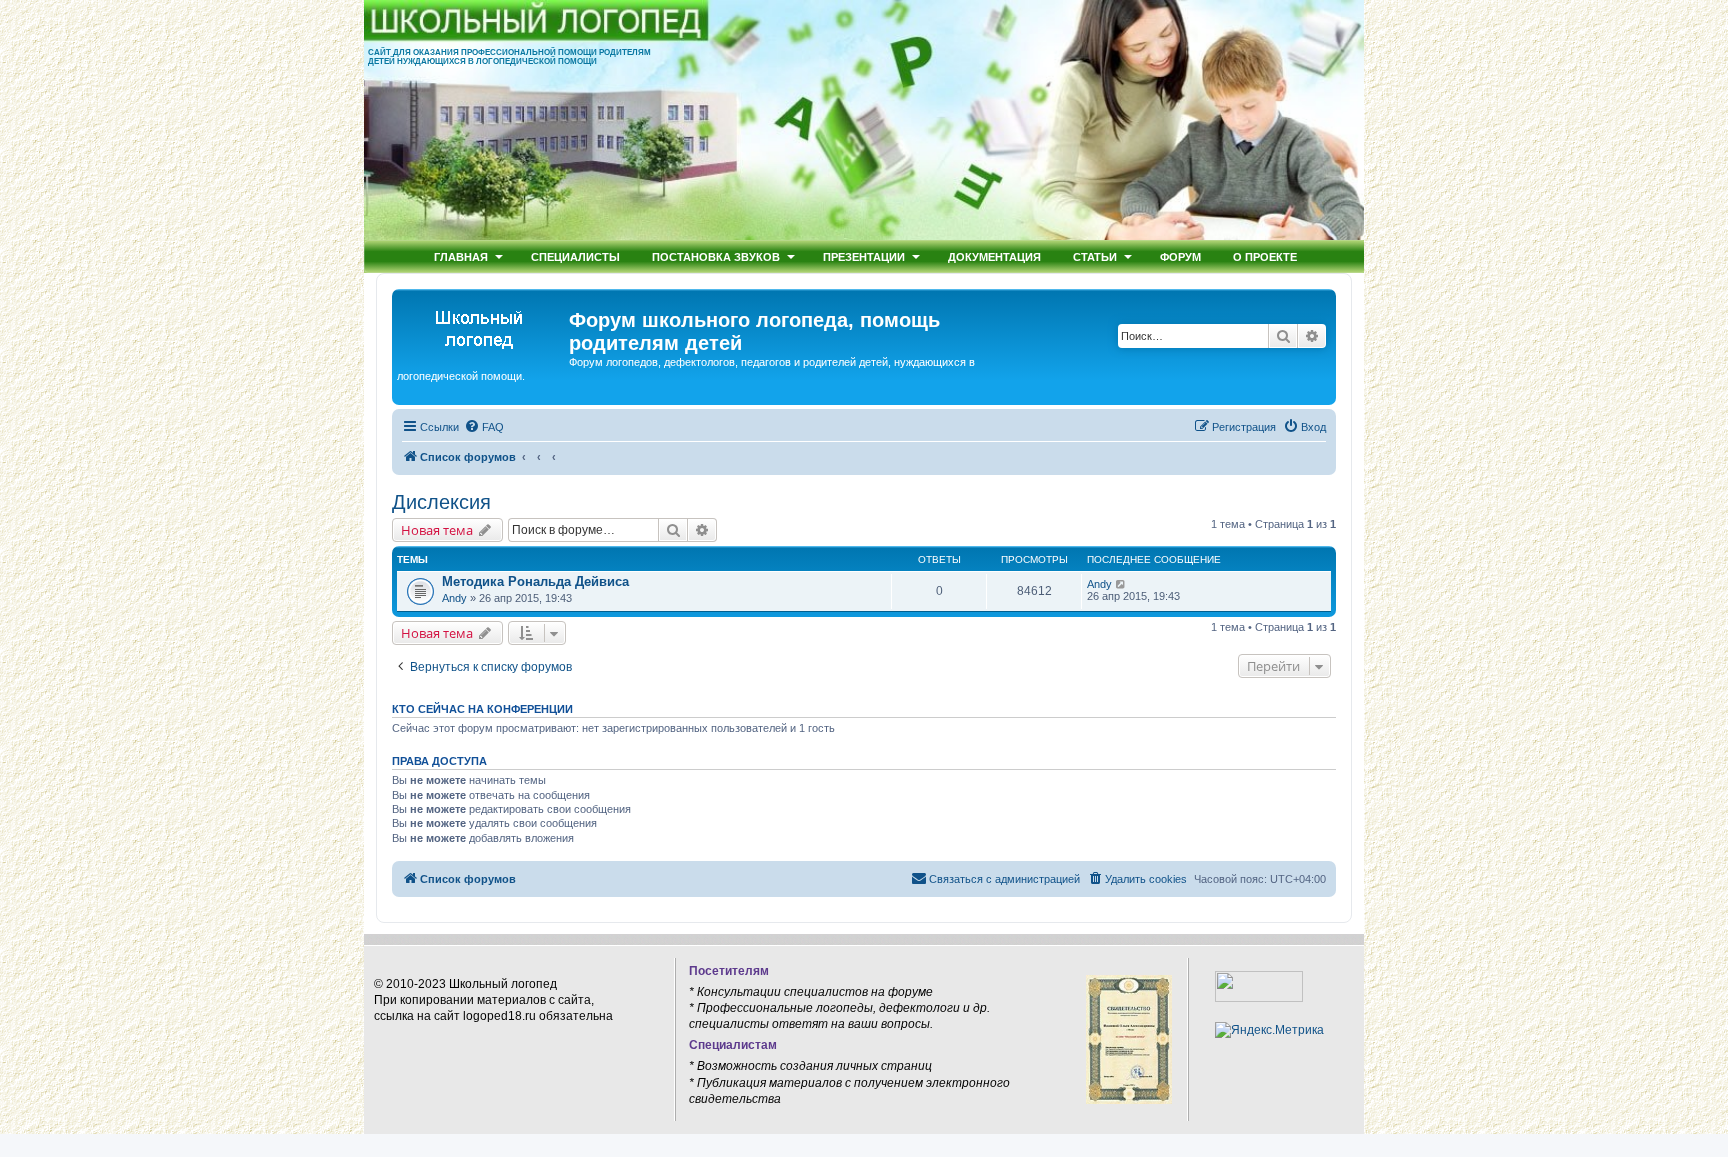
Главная (461, 256)
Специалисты (575, 256)
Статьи (1095, 256)
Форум (1180, 256)
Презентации (864, 256)
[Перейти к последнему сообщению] (1121, 584)
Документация (994, 256)
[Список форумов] (483, 326)
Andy (454, 598)
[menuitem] (484, 427)
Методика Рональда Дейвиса (535, 581)
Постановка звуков (716, 256)
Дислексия (441, 502)
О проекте (1265, 256)
